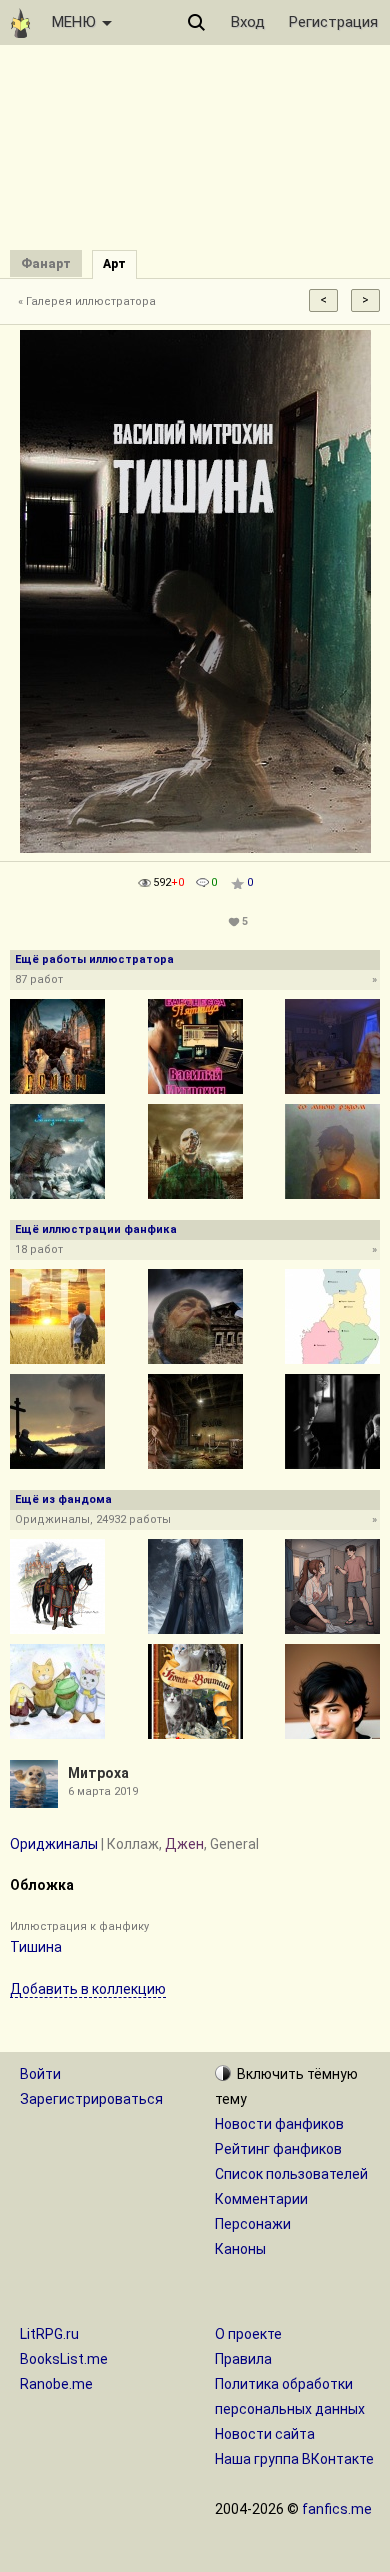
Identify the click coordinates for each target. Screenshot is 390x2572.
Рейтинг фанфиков (278, 2149)
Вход (248, 22)
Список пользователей (291, 2174)
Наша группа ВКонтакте (294, 2459)
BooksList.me (64, 2359)
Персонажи (253, 2224)
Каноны (240, 2249)
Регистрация (333, 22)
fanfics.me (337, 2509)
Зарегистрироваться (91, 2099)
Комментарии (261, 2199)
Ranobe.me (56, 2384)
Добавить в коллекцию (88, 1989)
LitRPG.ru (49, 2334)
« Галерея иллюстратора (87, 301)
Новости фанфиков (279, 2124)
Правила (243, 2359)
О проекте (248, 2334)
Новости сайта (265, 2434)
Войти (40, 2074)
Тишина (36, 1947)
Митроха (98, 1773)
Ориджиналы (54, 1844)
